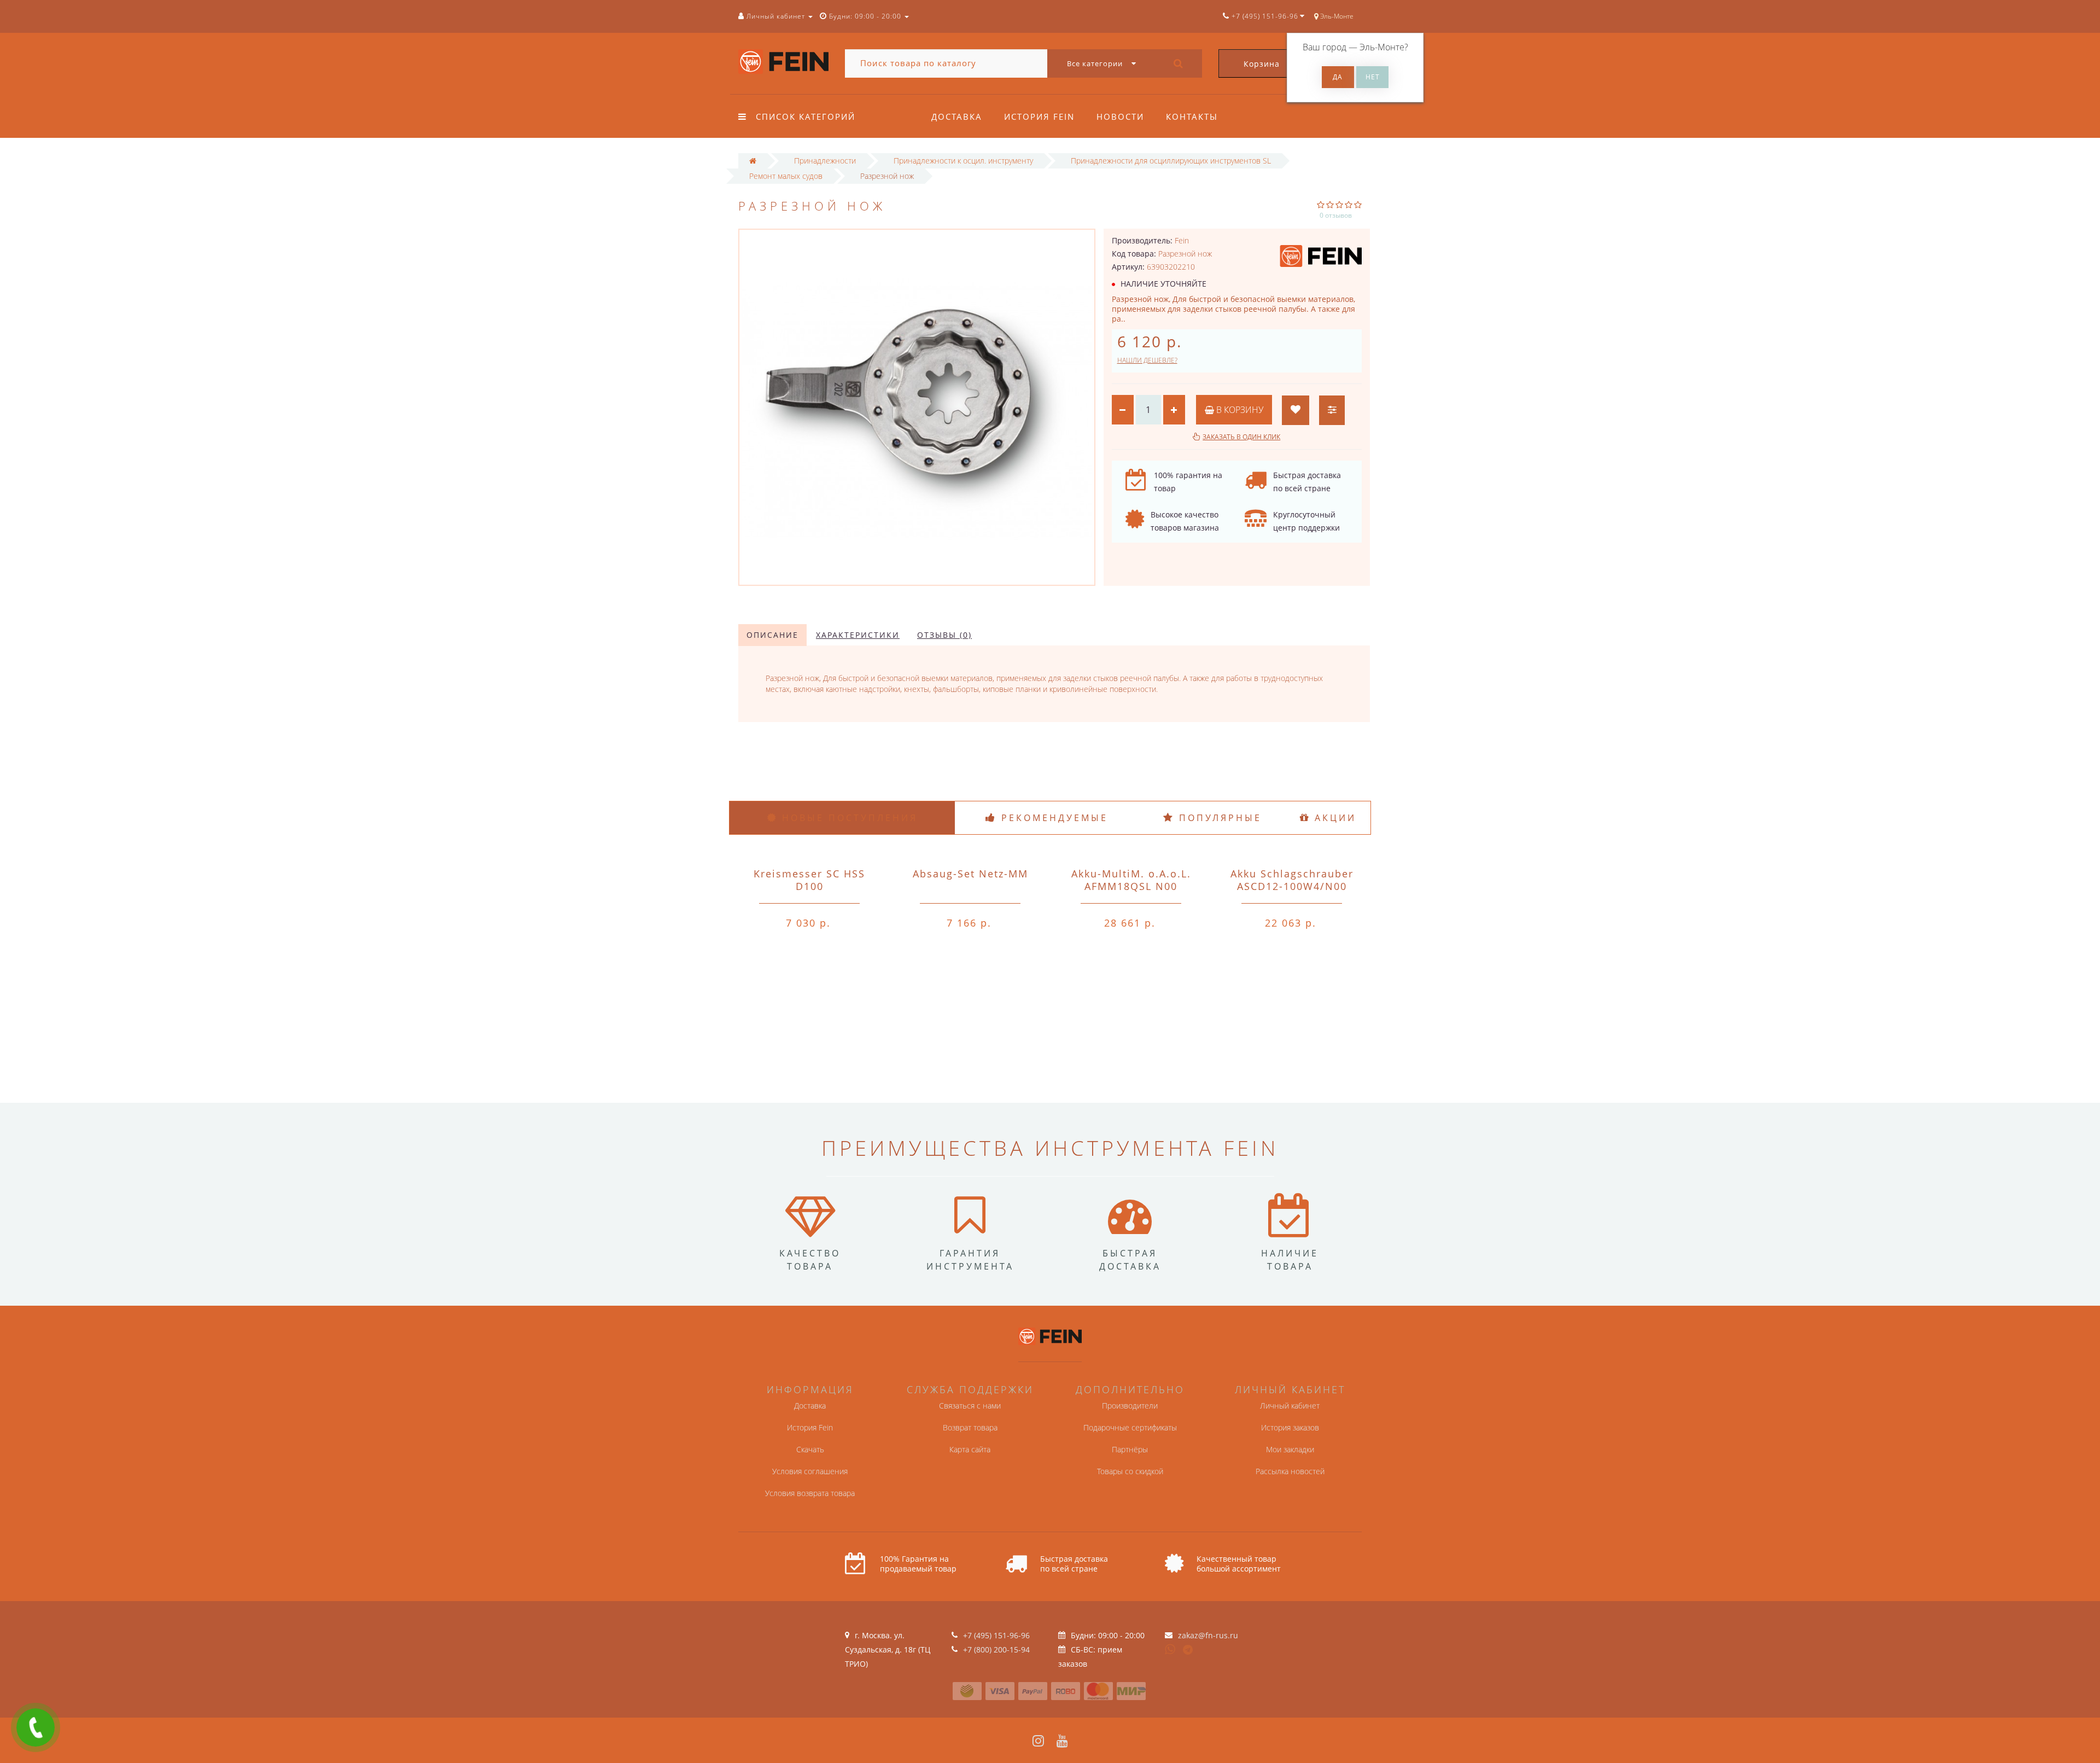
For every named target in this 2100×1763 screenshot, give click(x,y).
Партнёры (1130, 1449)
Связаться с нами (970, 1406)
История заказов (1290, 1427)
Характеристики (858, 635)
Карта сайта (970, 1449)
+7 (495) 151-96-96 (996, 1635)
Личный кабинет (1290, 1406)
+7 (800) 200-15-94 (996, 1649)
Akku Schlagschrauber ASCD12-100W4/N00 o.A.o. (1292, 886)
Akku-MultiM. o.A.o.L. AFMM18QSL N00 (1131, 880)
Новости (1120, 117)
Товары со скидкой (1130, 1471)
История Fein (1039, 117)
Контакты (1192, 117)
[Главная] (753, 161)
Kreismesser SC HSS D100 (809, 880)
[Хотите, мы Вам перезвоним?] (36, 1727)
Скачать (810, 1449)
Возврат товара (970, 1427)
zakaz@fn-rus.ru (1208, 1635)
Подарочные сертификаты (1130, 1427)
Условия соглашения (810, 1471)
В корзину (1239, 410)
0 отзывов (1336, 215)
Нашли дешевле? (1147, 360)
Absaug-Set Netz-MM (970, 874)
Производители (1130, 1406)
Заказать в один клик (1241, 437)
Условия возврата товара (810, 1493)
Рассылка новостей (1290, 1471)
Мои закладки (1290, 1449)
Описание (772, 635)
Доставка (957, 117)
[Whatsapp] (1170, 1648)
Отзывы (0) (944, 635)
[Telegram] (1188, 1650)
